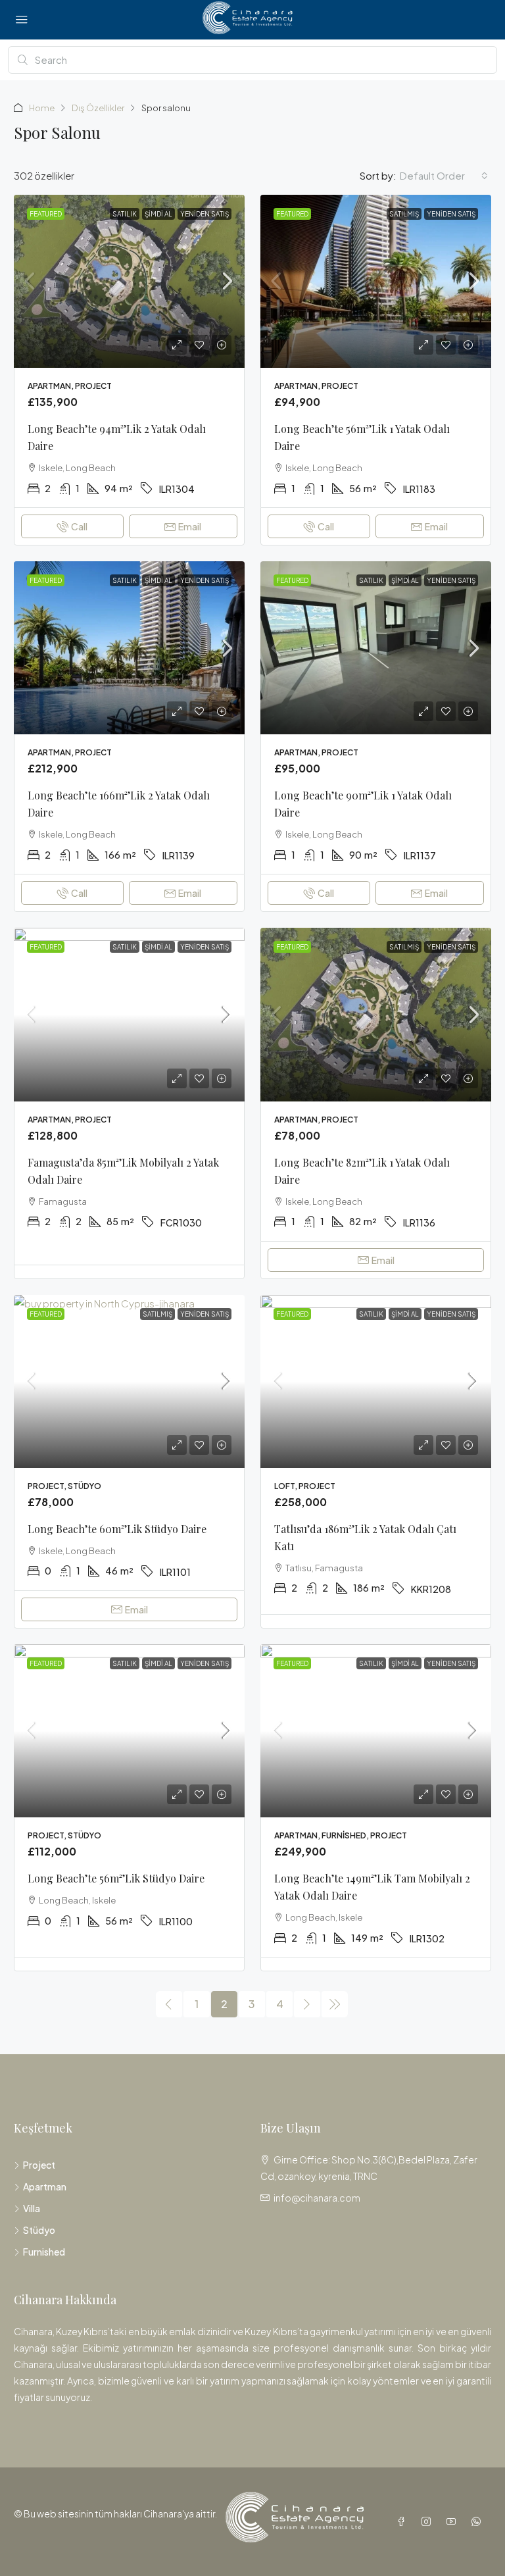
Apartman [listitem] (45, 2186)
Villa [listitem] (32, 2208)
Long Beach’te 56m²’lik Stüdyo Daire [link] (116, 1878)
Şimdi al (158, 214)
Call (79, 526)
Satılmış (404, 214)
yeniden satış (204, 214)
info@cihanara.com (317, 2198)
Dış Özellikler (98, 108)
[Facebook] (404, 2521)
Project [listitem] (39, 2165)
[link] (129, 281)
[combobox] (444, 176)
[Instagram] (429, 2521)
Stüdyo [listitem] (39, 2230)
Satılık (125, 214)
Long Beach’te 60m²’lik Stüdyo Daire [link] (117, 1529)
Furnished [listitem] (44, 2252)
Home (42, 108)
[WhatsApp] (479, 2521)
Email (190, 526)
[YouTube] (454, 2521)
